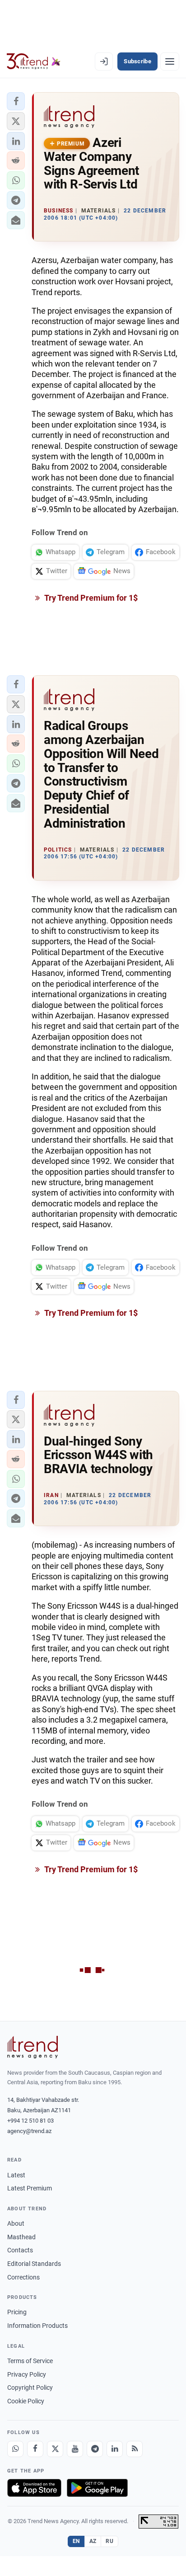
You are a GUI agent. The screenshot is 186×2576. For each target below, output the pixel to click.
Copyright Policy (30, 2388)
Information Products (37, 2326)
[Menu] (170, 61)
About (16, 2223)
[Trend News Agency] (33, 2047)
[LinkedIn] (115, 2449)
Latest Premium (30, 2188)
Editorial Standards (34, 2264)
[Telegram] (95, 2449)
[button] (16, 101)
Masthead (21, 2237)
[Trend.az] (34, 61)
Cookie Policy (26, 2401)
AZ (93, 2541)
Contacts (20, 2250)
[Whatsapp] (15, 2449)
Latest (16, 2175)
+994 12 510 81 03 (30, 2121)
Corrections (23, 2277)
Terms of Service (30, 2361)
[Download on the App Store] (34, 2488)
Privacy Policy (27, 2374)
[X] (55, 2449)
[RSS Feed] (135, 2449)
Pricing (17, 2312)
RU (109, 2541)
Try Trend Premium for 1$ (90, 598)
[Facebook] (35, 2449)
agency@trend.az (29, 2131)
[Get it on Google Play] (97, 2488)
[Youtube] (75, 2449)
